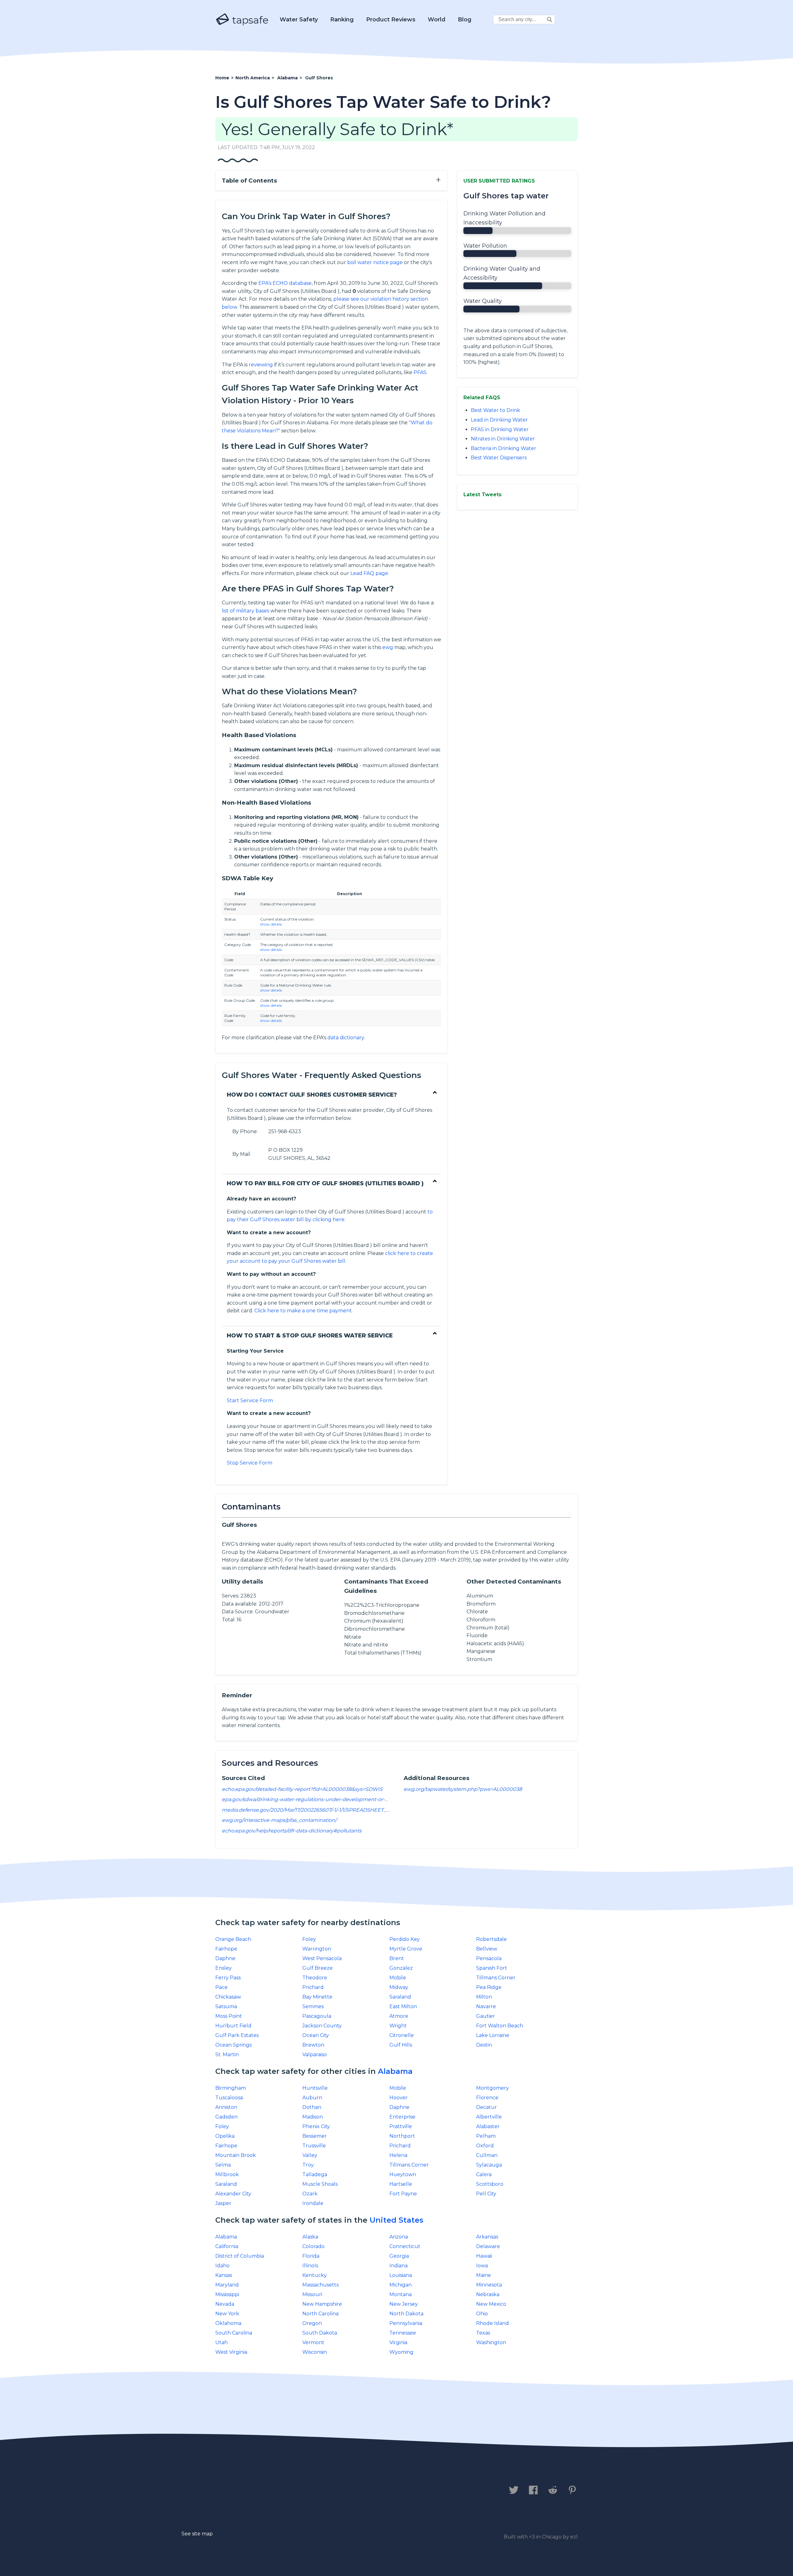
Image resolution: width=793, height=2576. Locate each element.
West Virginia (231, 2352)
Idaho (222, 2266)
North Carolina (320, 2314)
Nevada (225, 2304)
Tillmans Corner (496, 1978)
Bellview (487, 1949)
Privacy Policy (284, 2490)
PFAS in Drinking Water (500, 429)
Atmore (399, 2016)
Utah (221, 2342)
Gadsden (226, 2117)
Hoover (399, 2098)
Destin (484, 2045)
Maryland (227, 2285)
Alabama (395, 2071)
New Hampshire (322, 2304)
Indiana (399, 2266)
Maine (484, 2275)
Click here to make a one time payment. (304, 1311)
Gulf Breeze (318, 1968)
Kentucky (315, 2275)
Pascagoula (317, 2016)
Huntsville (315, 2088)
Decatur (486, 2107)
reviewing (261, 365)
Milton (484, 1997)
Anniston (226, 2107)
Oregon (312, 2323)
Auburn (312, 2098)
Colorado (313, 2246)
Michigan (401, 2285)
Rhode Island (493, 2323)
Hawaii (484, 2256)
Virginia (398, 2342)
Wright (398, 2026)
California (227, 2246)
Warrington (317, 1949)
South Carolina (234, 2333)
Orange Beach (233, 1939)
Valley (310, 2155)
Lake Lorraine (493, 2035)
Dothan (312, 2107)
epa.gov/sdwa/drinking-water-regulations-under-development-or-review (311, 1799)
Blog (465, 20)
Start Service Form (250, 1401)
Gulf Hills (401, 2045)
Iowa (482, 2266)
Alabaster (488, 2126)
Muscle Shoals (320, 2184)
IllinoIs (310, 2266)
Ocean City (316, 2035)
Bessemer (315, 2136)
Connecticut (405, 2246)
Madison (313, 2117)
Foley (309, 1939)
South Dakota (320, 2333)
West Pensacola (322, 1958)
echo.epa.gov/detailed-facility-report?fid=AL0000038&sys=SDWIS (302, 1789)
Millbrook (227, 2174)
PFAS (420, 372)
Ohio (482, 2314)
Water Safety (299, 20)
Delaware (488, 2246)
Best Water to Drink (495, 410)
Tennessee (403, 2333)
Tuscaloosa (229, 2098)
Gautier (486, 2016)
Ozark (310, 2194)
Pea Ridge (489, 1987)
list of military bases (245, 611)
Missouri (312, 2294)
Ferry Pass (228, 1978)
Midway (399, 1987)
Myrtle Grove (406, 1949)
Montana (401, 2294)
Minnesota (489, 2285)
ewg (388, 647)
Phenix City (316, 2126)
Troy (308, 2165)
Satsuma (226, 2006)
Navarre (486, 2006)
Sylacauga (489, 2165)
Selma (223, 2165)
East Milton (403, 2006)
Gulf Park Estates (237, 2035)
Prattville (401, 2126)
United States (396, 2220)
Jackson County (322, 2026)
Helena (398, 2155)
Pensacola (489, 1958)
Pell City (486, 2194)
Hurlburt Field (233, 2026)
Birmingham (231, 2088)
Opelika (225, 2136)
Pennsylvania (406, 2323)
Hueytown (403, 2174)
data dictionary (346, 1038)
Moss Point (229, 2016)
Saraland (400, 1997)
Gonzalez (401, 1968)
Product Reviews (391, 20)
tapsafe (249, 20)
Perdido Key (405, 1939)
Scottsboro (490, 2184)
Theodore (315, 1978)
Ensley (223, 1968)
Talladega (315, 2174)
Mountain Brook (236, 2155)
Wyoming (401, 2352)
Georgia (399, 2256)
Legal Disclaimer (345, 2490)
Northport (402, 2136)
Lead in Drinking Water (499, 420)
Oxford (485, 2146)
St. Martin (227, 2055)
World (437, 20)
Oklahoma (228, 2323)
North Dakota (406, 2314)
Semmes (313, 2006)
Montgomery (493, 2088)
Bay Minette (317, 1997)
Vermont (313, 2342)
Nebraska (488, 2294)
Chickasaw (228, 1997)
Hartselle (401, 2184)
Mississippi (227, 2294)
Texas (483, 2333)
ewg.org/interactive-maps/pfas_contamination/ (279, 1820)
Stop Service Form (250, 1463)
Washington (491, 2342)
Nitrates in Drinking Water (503, 439)
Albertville (489, 2117)
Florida (311, 2256)
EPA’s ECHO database (285, 283)
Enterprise (402, 2117)
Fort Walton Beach (500, 2026)
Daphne (225, 1958)
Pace (221, 1987)
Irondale (313, 2203)
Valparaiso (315, 2055)
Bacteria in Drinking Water (504, 448)
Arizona (399, 2237)
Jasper (223, 2203)
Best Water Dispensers (499, 458)
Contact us (233, 2490)
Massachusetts (320, 2285)
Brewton (313, 2045)
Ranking (342, 20)
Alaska (310, 2237)
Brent (397, 1958)
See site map (197, 2534)
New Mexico (491, 2304)
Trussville (314, 2146)
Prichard (313, 1987)
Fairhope (226, 1949)
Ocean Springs (233, 2045)
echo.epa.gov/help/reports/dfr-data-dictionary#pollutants (292, 1831)
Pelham (486, 2136)
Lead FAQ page (369, 573)
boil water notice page (375, 262)
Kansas (224, 2275)
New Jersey (404, 2304)
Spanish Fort (492, 1968)
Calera (484, 2174)
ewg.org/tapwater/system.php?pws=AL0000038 (463, 1789)
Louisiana (401, 2275)
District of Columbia (240, 2256)
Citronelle (402, 2035)
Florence (487, 2098)
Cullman (487, 2155)
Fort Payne (403, 2194)
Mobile (398, 1978)
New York (227, 2314)
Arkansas (487, 2237)
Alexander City (233, 2194)
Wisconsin (315, 2352)
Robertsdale (491, 1939)
